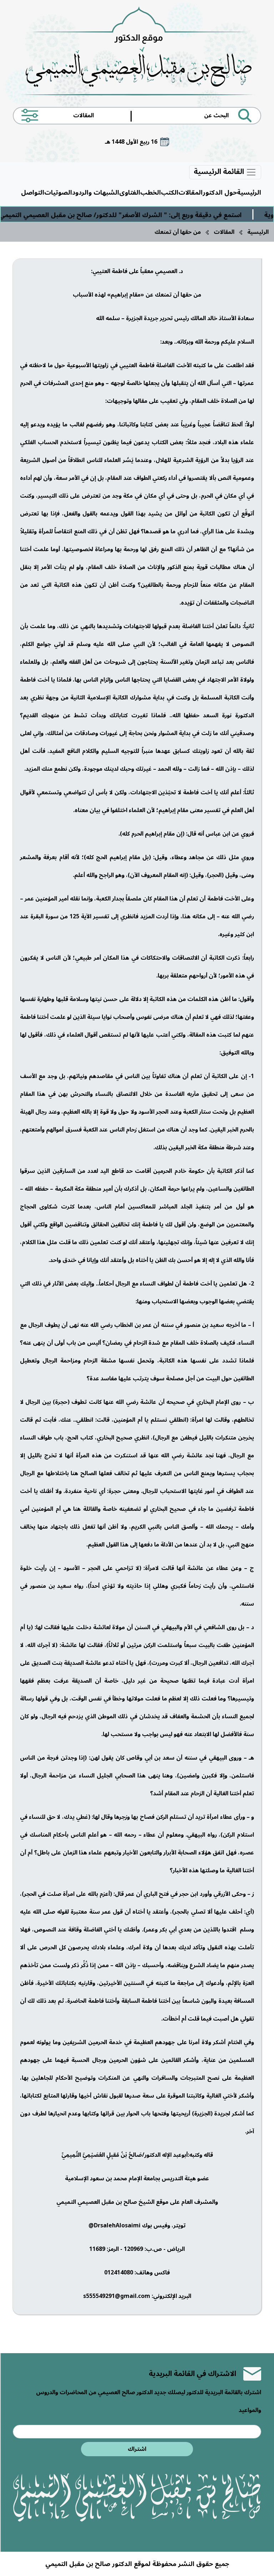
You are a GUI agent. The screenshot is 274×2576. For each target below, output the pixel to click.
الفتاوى (130, 193)
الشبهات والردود (96, 193)
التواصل (33, 193)
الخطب (151, 193)
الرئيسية (249, 193)
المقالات (191, 193)
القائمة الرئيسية (220, 172)
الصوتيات (58, 193)
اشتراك (137, 2449)
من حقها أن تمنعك (178, 232)
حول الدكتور (220, 193)
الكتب (170, 193)
